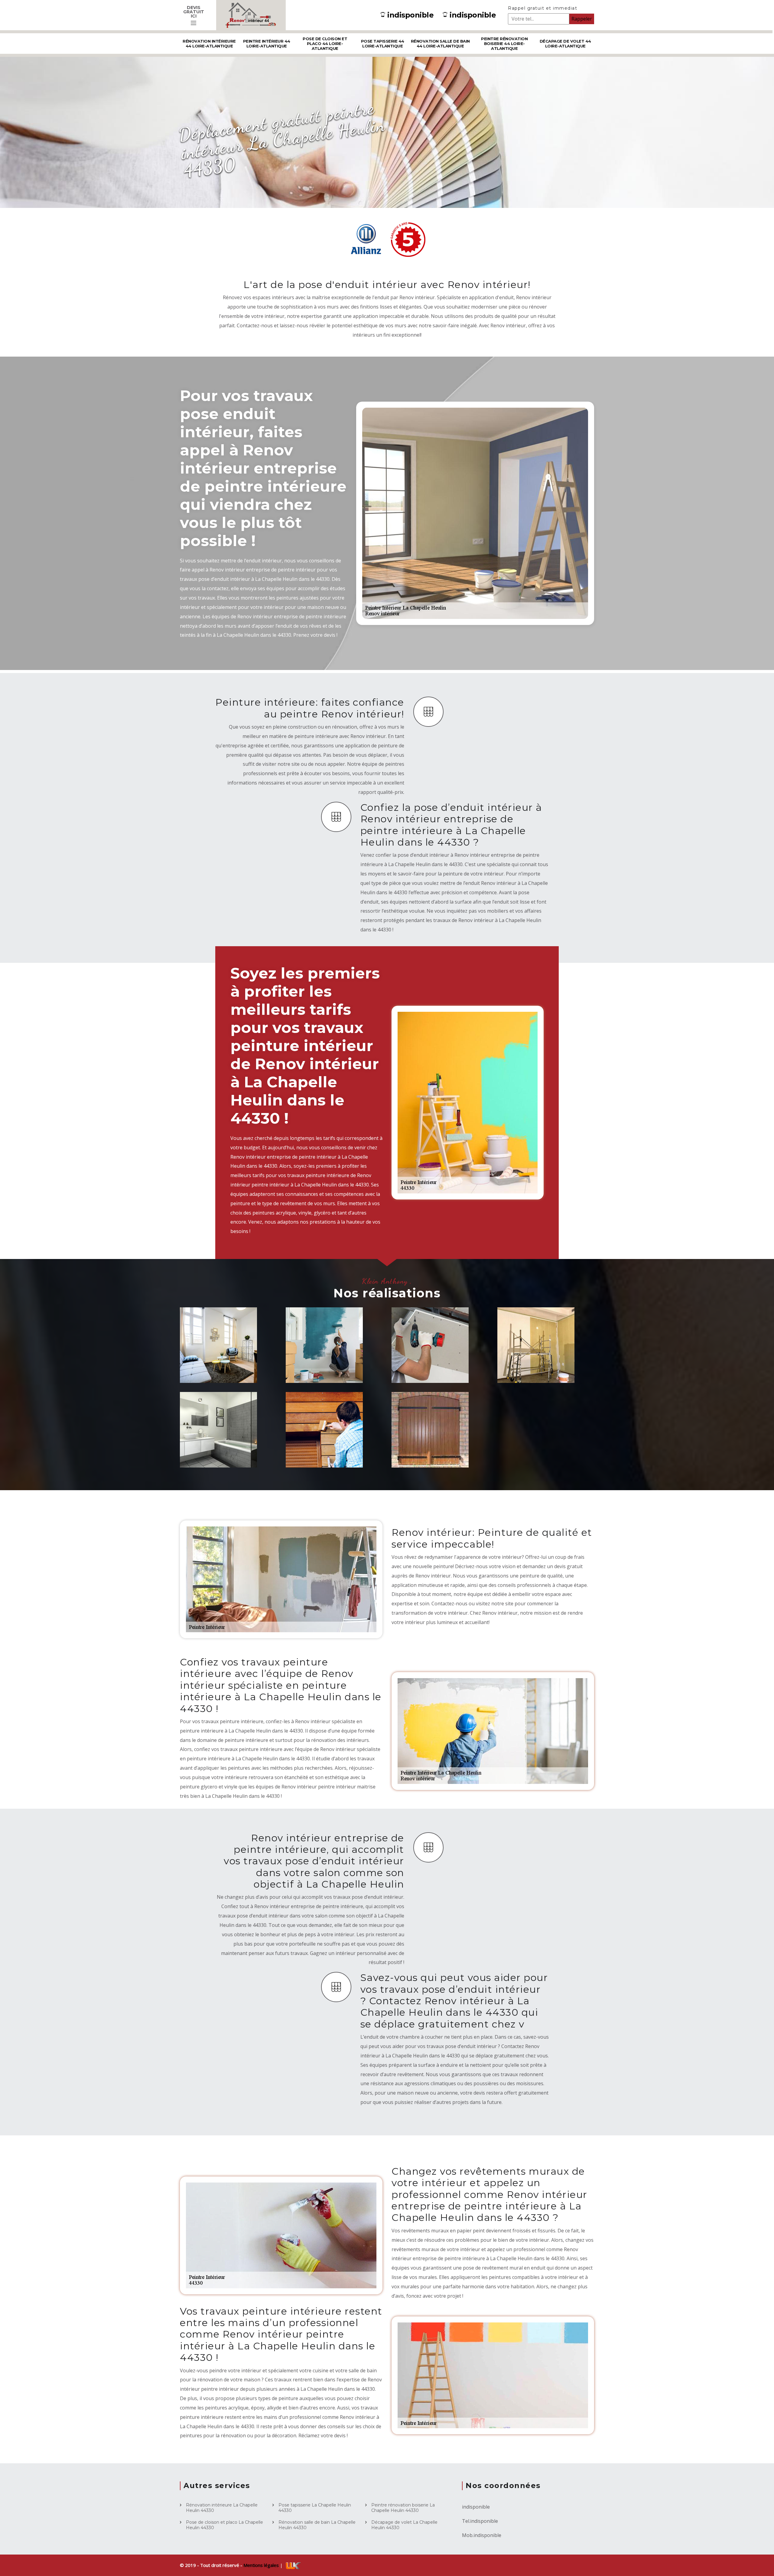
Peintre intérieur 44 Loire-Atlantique (267, 44)
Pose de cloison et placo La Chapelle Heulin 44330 (224, 2525)
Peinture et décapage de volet (435, 1451)
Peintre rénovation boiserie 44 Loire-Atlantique (504, 44)
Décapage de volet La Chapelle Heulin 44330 (404, 2525)
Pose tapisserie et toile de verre (539, 1367)
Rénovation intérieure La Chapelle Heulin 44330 (222, 2508)
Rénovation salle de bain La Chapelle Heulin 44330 (317, 2525)
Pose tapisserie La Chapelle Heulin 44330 (315, 2508)
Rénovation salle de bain (225, 1451)
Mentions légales (262, 2565)
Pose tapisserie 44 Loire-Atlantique (383, 44)
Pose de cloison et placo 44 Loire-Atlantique (325, 44)
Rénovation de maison (215, 1367)
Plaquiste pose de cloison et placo (433, 1367)
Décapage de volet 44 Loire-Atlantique (565, 44)
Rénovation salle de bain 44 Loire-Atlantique (440, 44)
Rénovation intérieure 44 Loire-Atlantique (209, 44)
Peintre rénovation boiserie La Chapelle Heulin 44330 (403, 2508)
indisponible (410, 15)
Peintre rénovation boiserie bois (329, 1451)
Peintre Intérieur (325, 1370)
